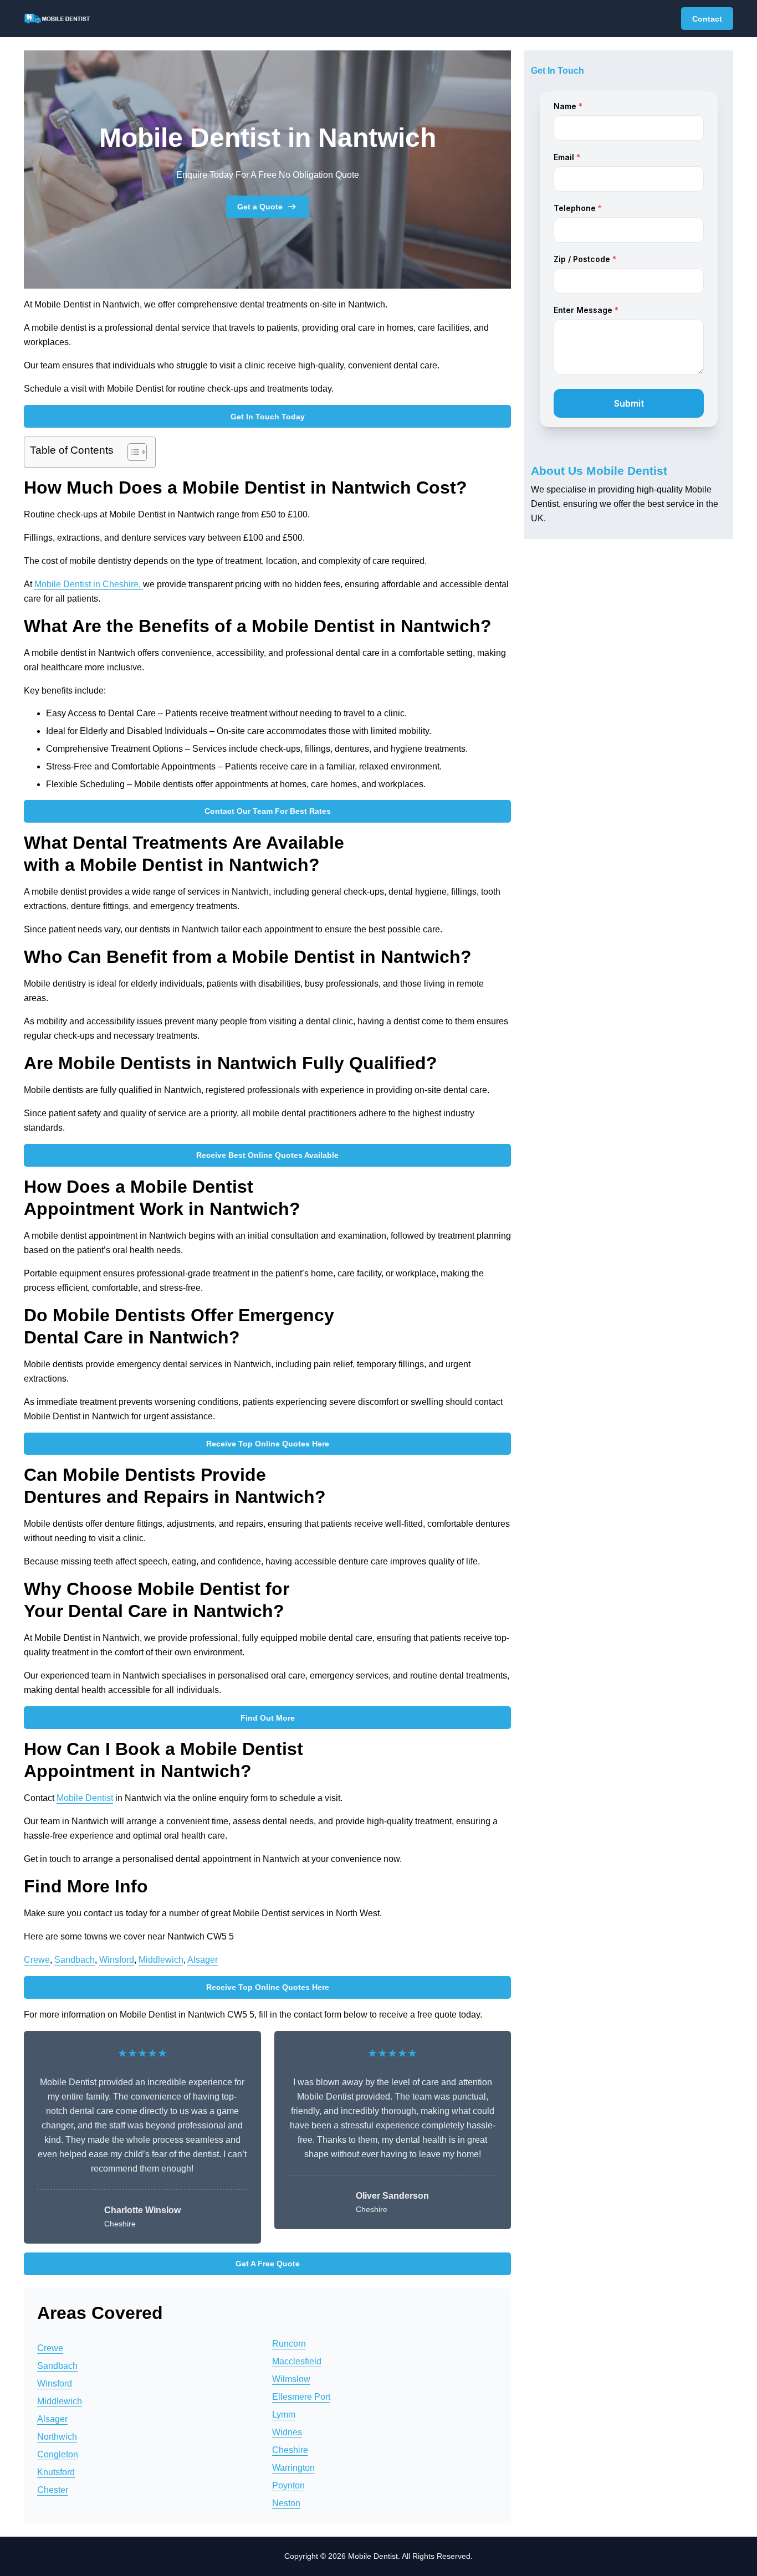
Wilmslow (291, 2379)
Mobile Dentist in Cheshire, (89, 584)
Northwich (57, 2437)
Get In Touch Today (268, 417)
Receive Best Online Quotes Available (267, 1155)
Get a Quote (260, 207)
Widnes (287, 2432)
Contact (707, 19)
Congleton (58, 2454)
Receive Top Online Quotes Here (268, 1444)
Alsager (203, 1960)
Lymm (284, 2415)
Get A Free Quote (268, 2264)
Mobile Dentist (85, 1798)
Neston (286, 2503)
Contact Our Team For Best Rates (268, 811)
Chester (53, 2490)
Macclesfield (297, 2361)
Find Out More (268, 1718)
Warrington (293, 2468)
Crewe (37, 1960)
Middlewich (161, 1960)
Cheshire (290, 2450)
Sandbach (75, 1960)
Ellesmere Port (301, 2397)
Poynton (288, 2485)
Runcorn (289, 2344)
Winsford (117, 1960)
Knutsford (56, 2472)
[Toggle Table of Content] (132, 452)
